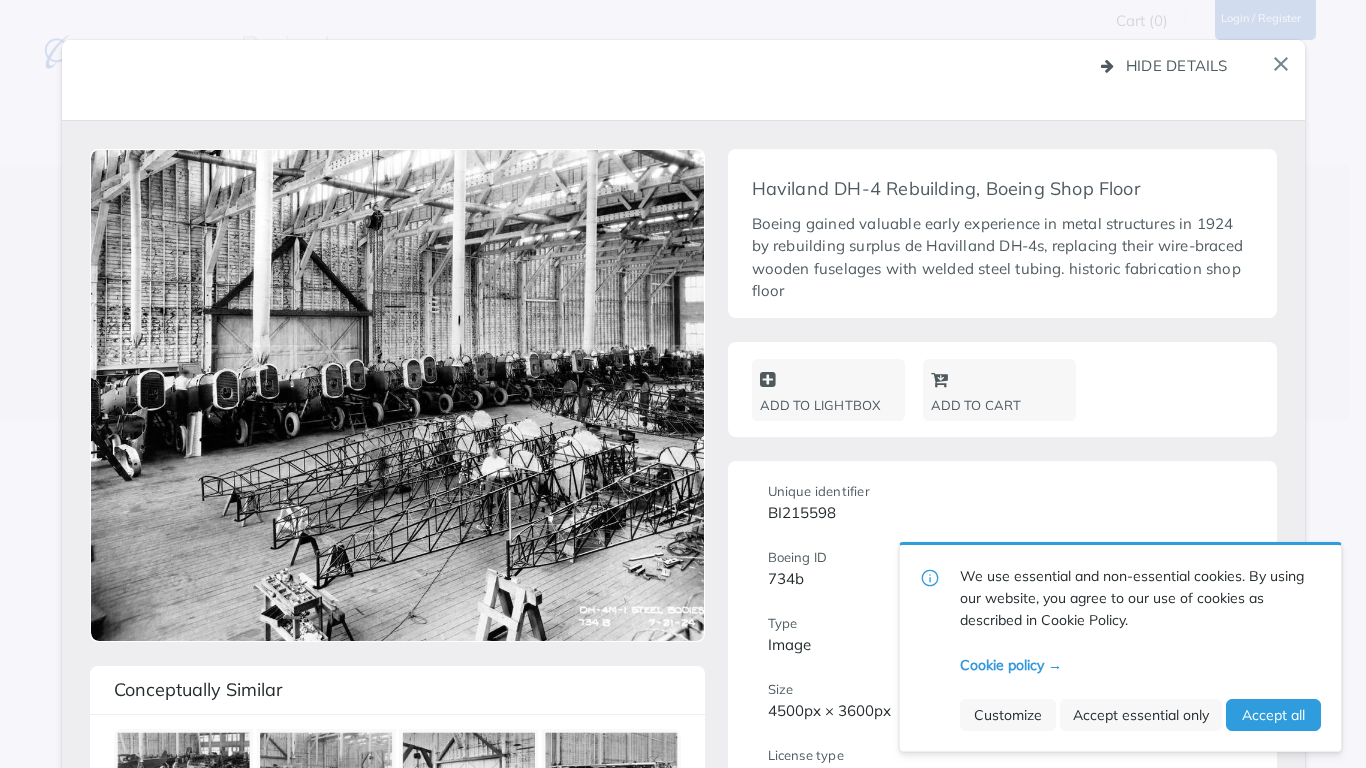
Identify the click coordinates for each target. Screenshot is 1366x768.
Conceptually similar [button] (198, 689)
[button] (1281, 64)
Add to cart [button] (976, 405)
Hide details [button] (1177, 65)
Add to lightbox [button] (820, 405)
